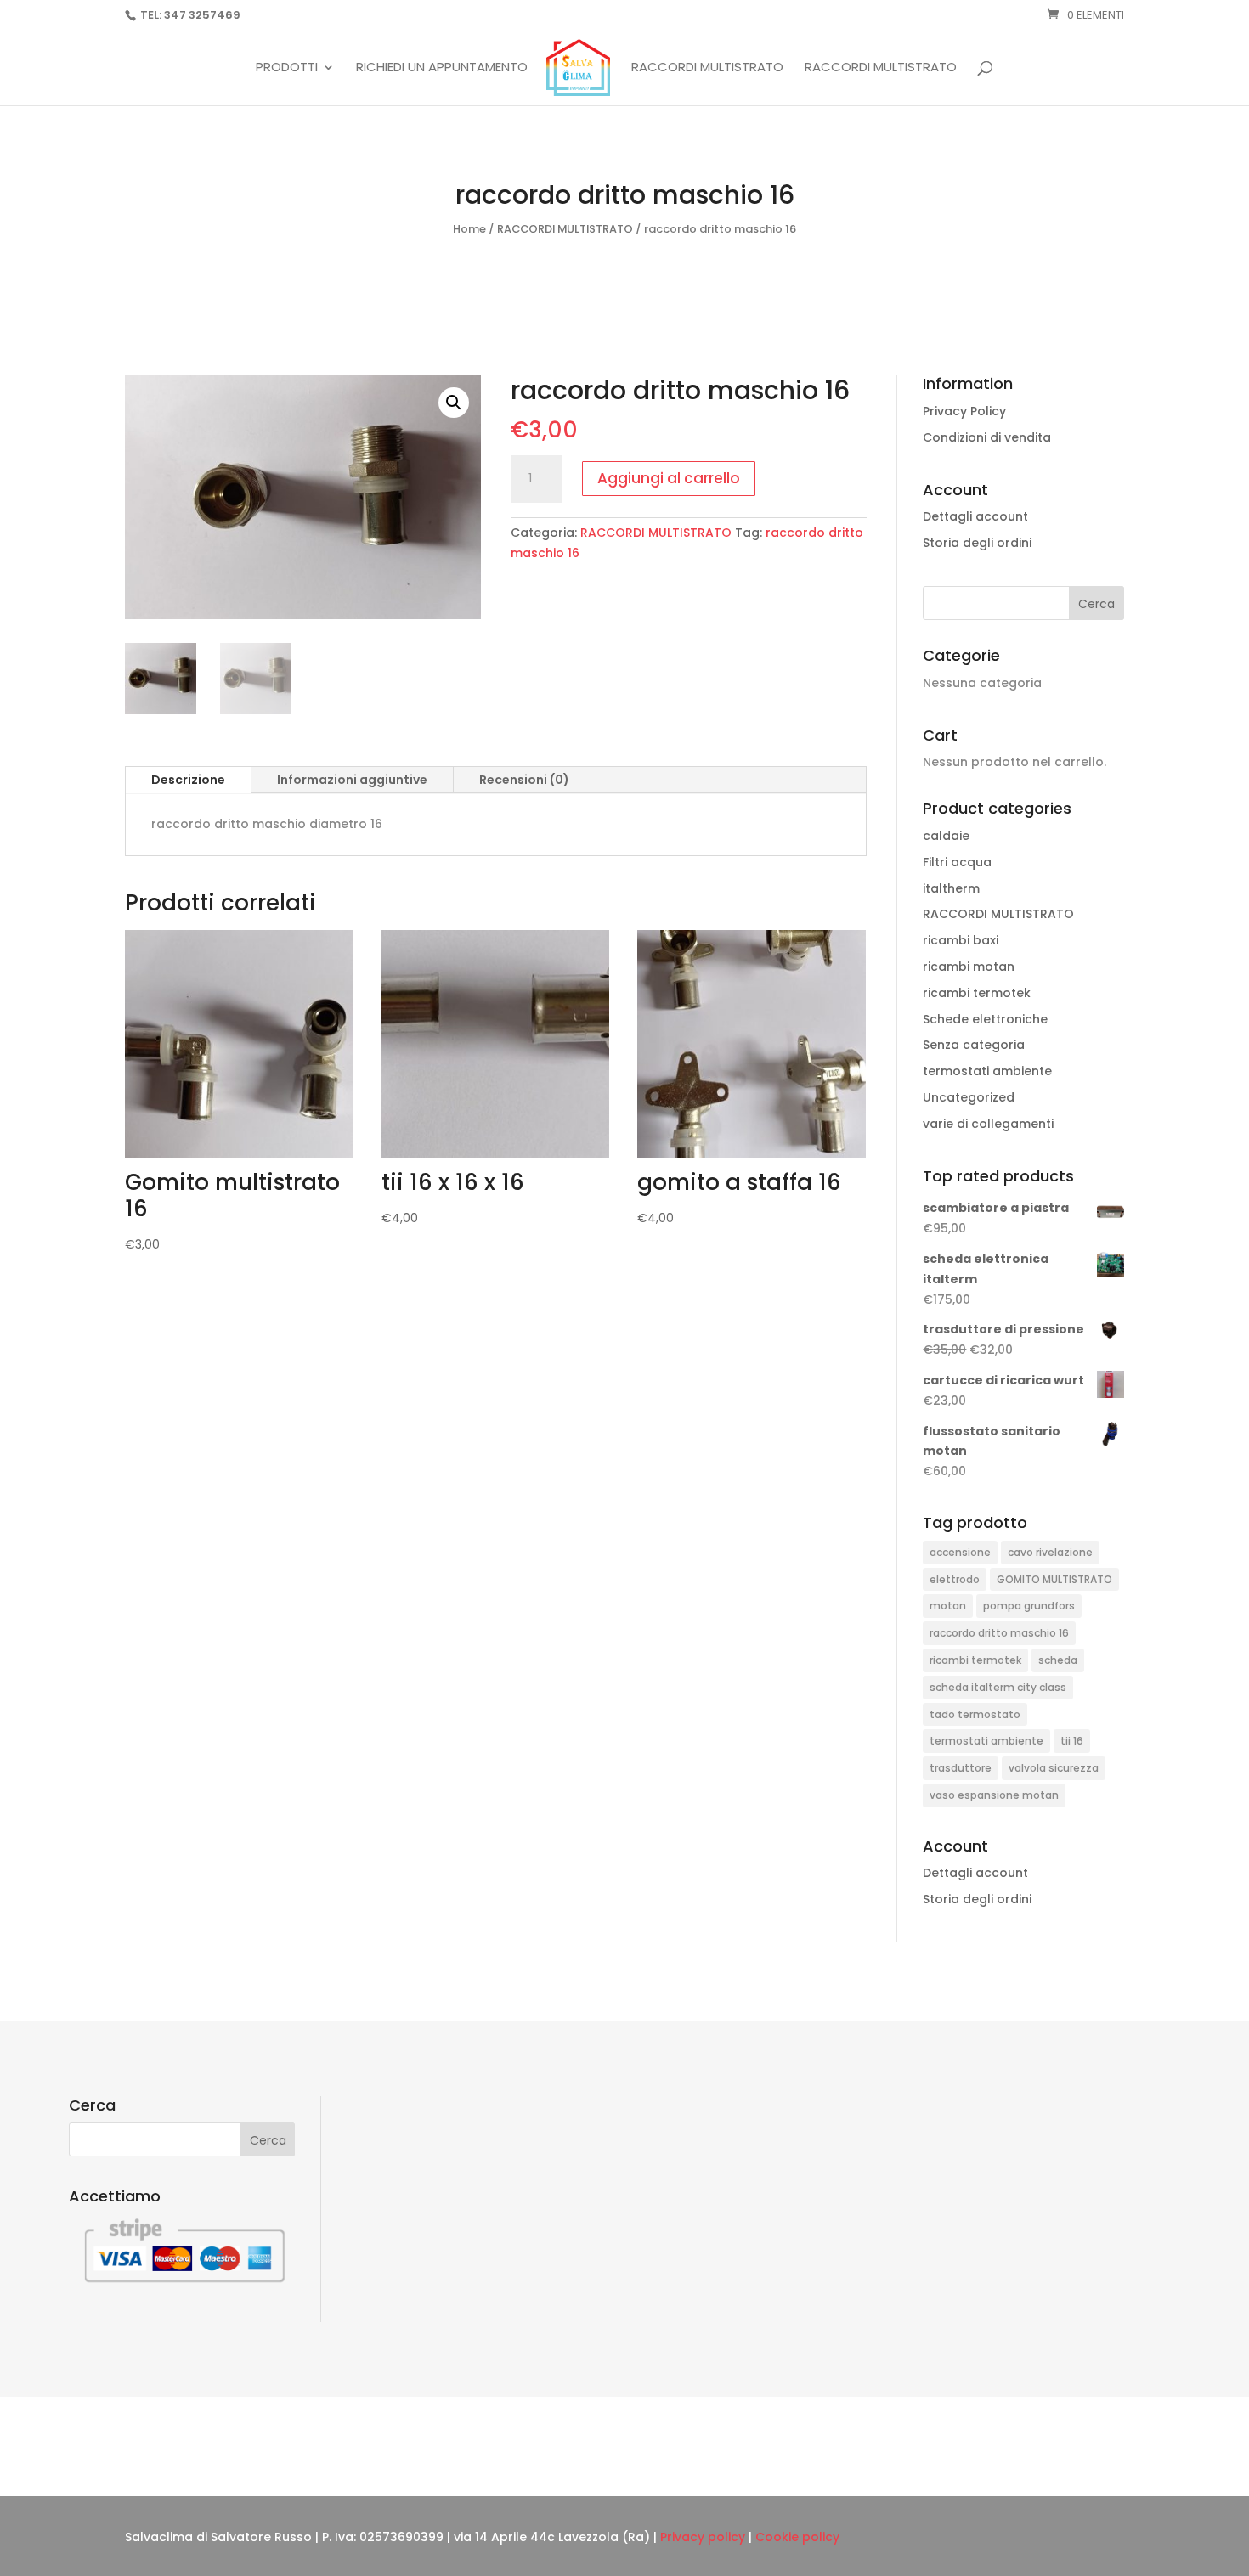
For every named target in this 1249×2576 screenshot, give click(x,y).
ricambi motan (969, 967)
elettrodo (955, 1579)
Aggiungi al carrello (669, 478)
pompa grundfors (1029, 1606)
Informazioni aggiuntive (352, 780)
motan (948, 1606)
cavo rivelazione (1050, 1552)
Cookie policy (797, 2537)
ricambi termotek (977, 993)
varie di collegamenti (988, 1124)
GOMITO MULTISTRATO (1054, 1579)
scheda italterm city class (998, 1687)
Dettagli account (975, 516)
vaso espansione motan (994, 1795)
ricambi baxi (961, 940)
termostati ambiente (987, 1071)
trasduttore (961, 1768)
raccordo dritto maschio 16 (999, 1633)
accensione (960, 1552)
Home (469, 229)
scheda (1058, 1660)
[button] (454, 403)
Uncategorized (969, 1097)
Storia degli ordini (977, 543)
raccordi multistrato (881, 68)
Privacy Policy (964, 411)
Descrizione (188, 780)
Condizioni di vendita (987, 437)
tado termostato (975, 1714)
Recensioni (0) (524, 780)
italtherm (951, 888)
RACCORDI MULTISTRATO (707, 68)
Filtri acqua (957, 862)
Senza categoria (974, 1045)
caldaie (946, 836)
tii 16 (1072, 1741)
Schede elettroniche (985, 1019)
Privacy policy (703, 2537)
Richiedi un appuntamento (442, 68)
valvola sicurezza (1054, 1768)
